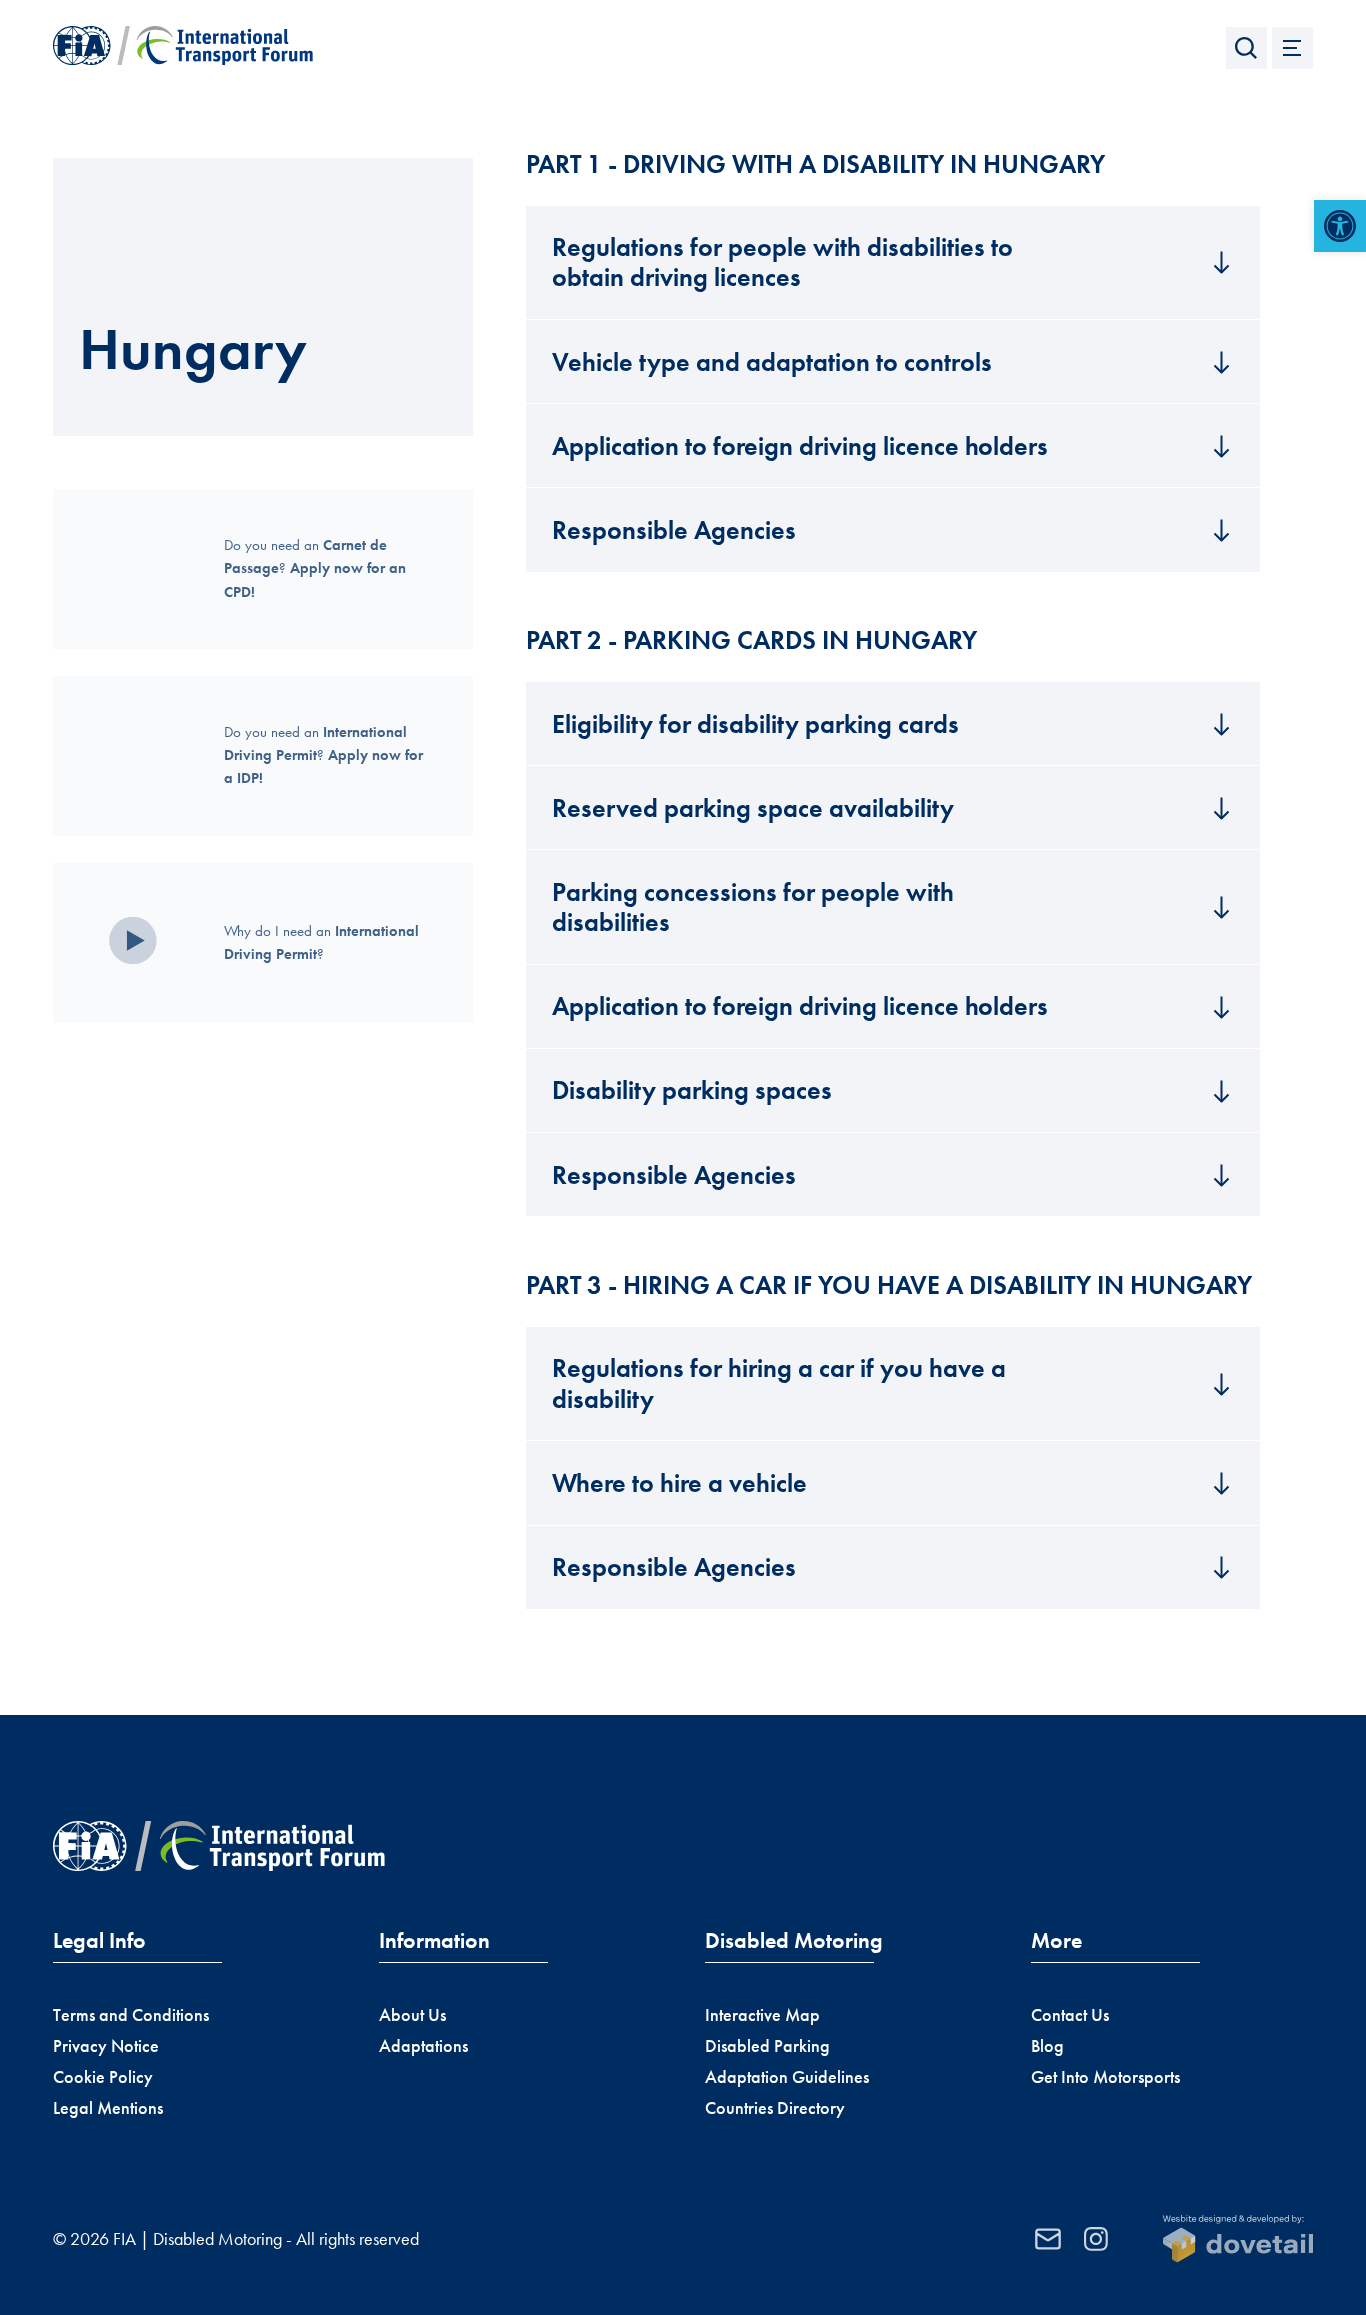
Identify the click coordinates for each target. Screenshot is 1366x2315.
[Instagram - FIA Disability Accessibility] (1096, 2239)
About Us (412, 2015)
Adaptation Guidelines (787, 2077)
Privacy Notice (106, 2046)
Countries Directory (775, 2108)
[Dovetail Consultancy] (1238, 2239)
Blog (1047, 2046)
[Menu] (1293, 48)
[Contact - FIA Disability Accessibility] (1048, 2239)
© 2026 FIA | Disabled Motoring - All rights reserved (236, 2239)
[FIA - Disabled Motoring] (183, 47)
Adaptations (423, 2046)
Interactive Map (762, 2015)
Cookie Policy (103, 2077)
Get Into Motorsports (1105, 2077)
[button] (1340, 226)
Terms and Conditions (131, 2015)
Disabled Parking (767, 2046)
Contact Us (1070, 2015)
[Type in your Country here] (1247, 48)
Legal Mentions (108, 2108)
